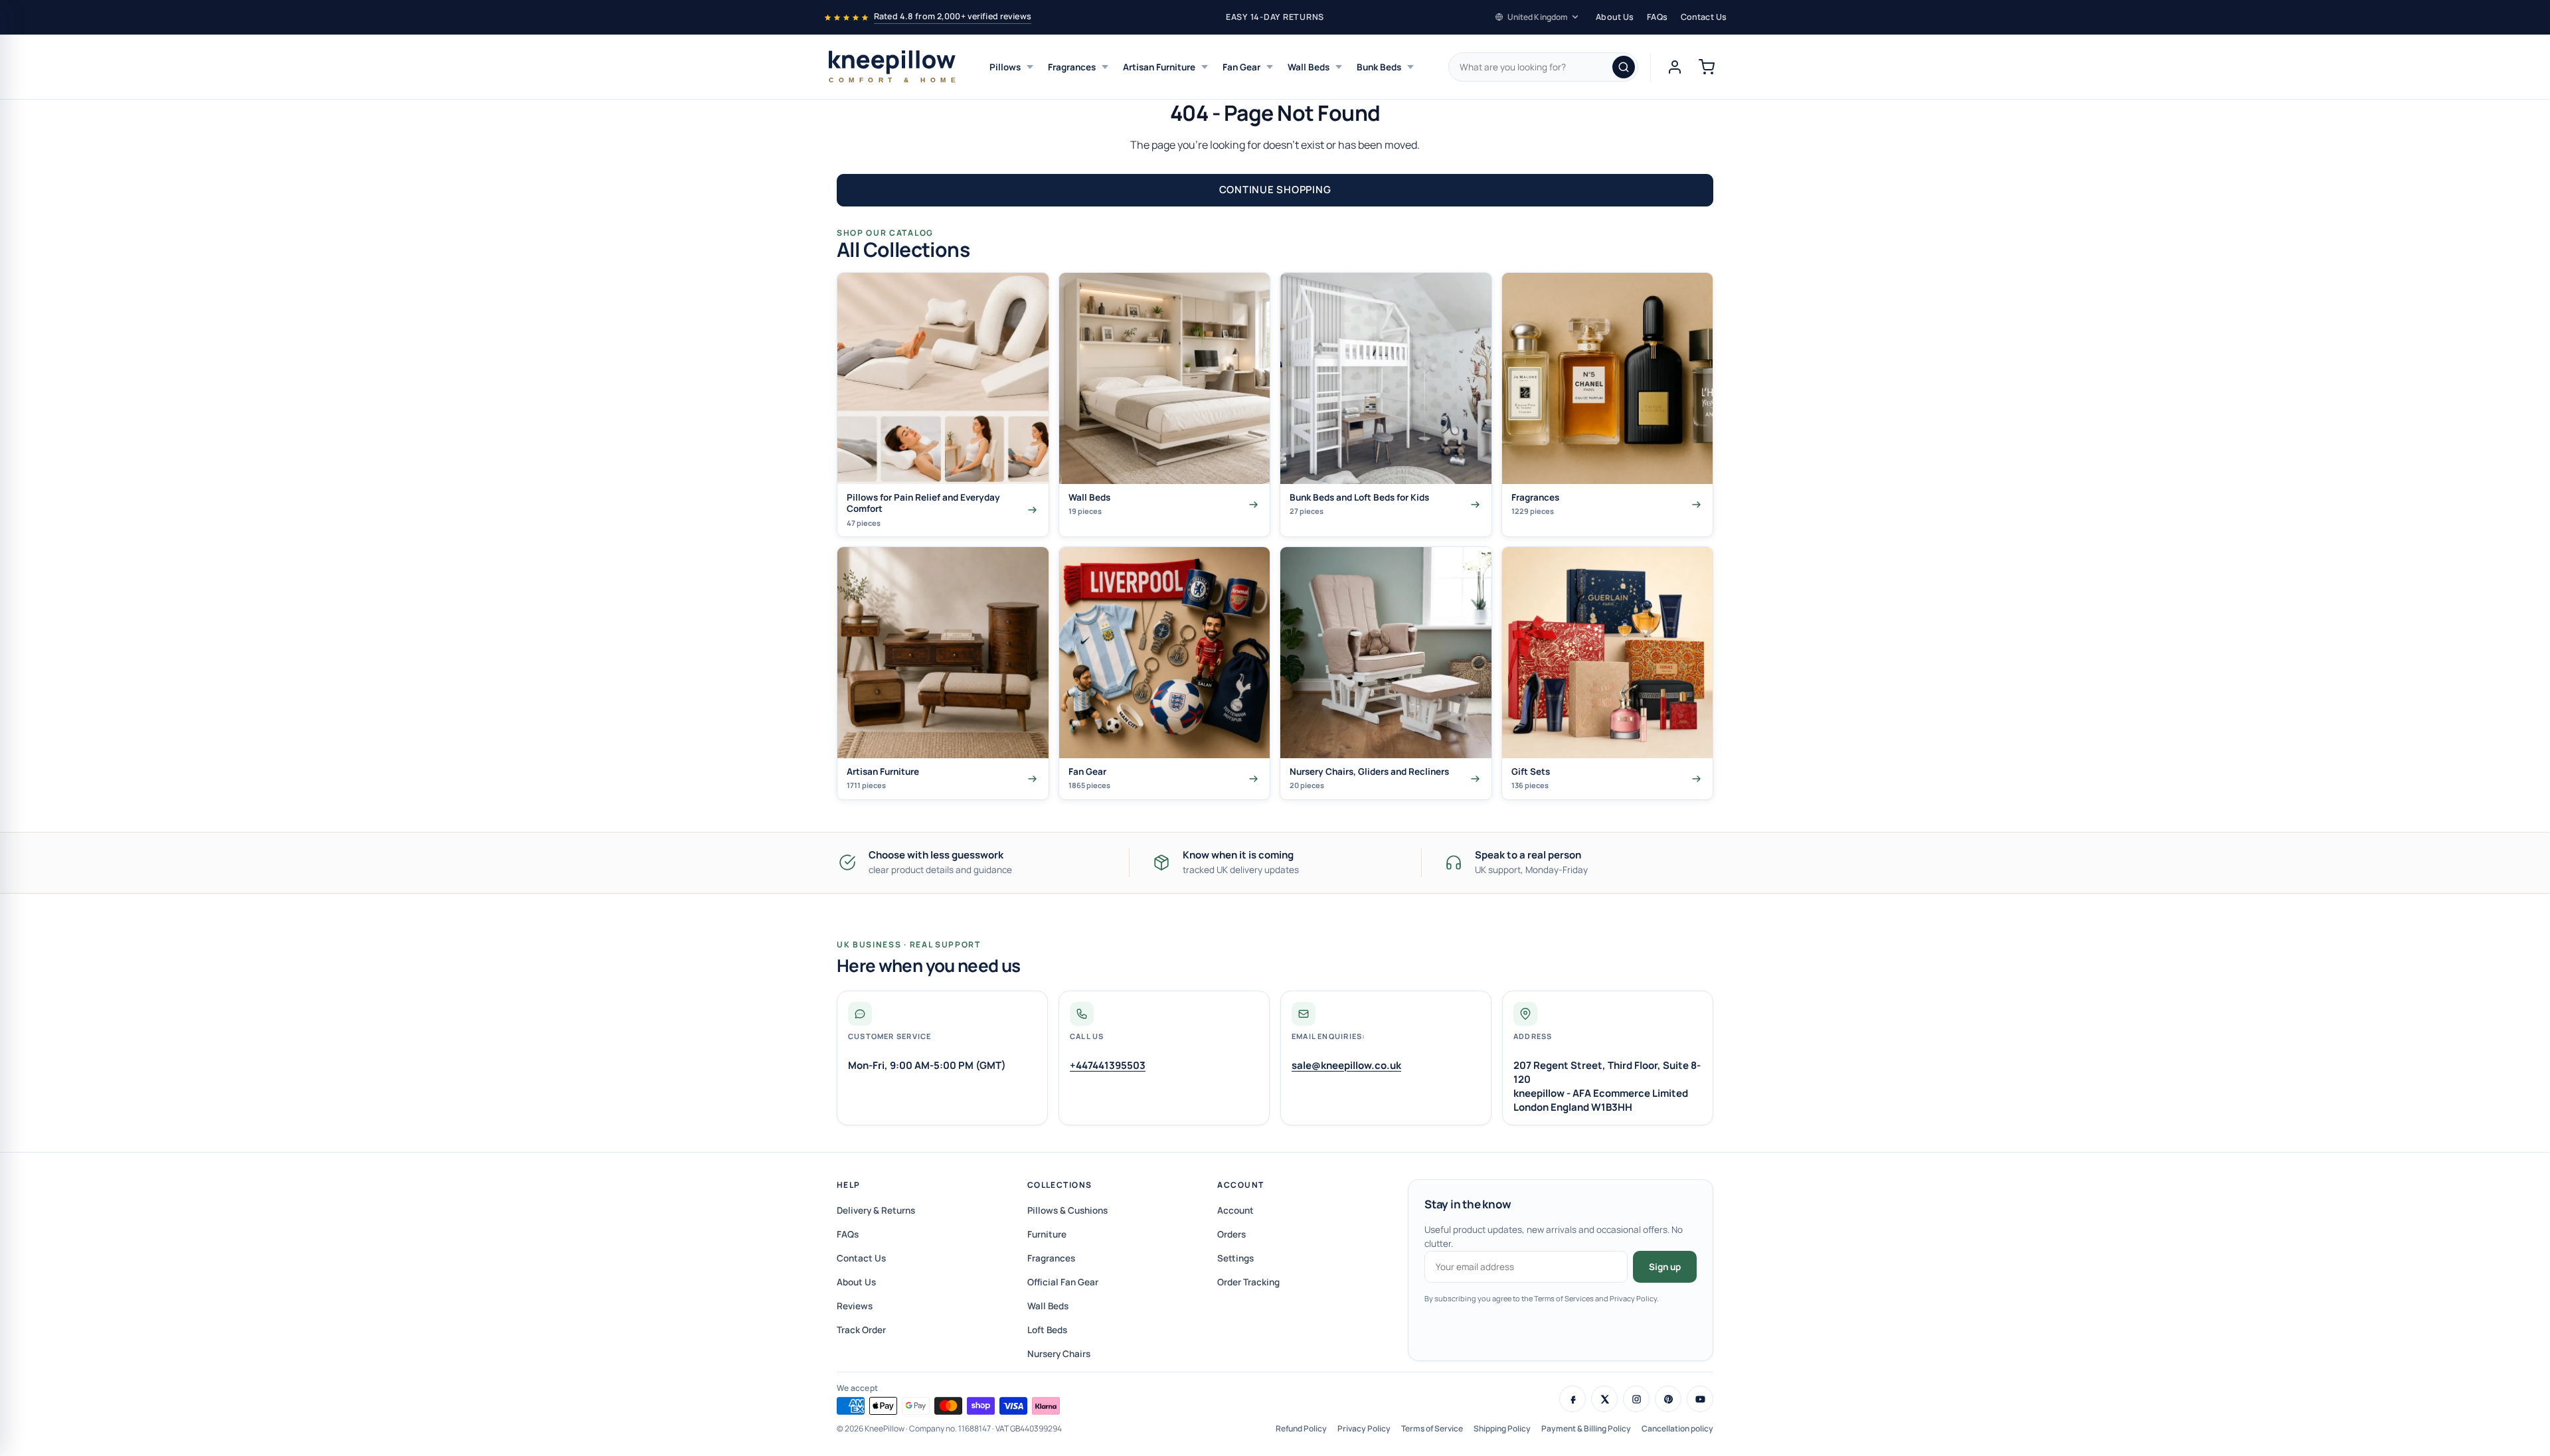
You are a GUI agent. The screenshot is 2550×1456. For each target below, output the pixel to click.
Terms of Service (1432, 1428)
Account (1240, 1185)
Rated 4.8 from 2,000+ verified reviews (953, 16)
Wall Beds (1309, 67)
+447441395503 (1108, 1065)
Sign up (1665, 1267)
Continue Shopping (1275, 190)
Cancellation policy (1677, 1428)
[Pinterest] (1668, 1399)
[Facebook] (1572, 1399)
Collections (1060, 1185)
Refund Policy (1301, 1428)
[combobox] (1543, 67)
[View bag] (1707, 67)
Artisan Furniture (1159, 67)
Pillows (1005, 67)
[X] (1604, 1399)
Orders (1232, 1234)
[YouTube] (1700, 1399)
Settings (1235, 1258)
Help (849, 1185)
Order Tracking (1248, 1282)
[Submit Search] (1624, 67)
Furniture (1047, 1234)
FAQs (1657, 17)
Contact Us (1704, 17)
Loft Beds (1047, 1330)
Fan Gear (1241, 67)
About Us (1615, 17)
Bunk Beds (1379, 67)
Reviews (855, 1306)
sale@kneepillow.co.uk (1346, 1065)
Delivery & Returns (876, 1210)
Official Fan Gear (1063, 1282)
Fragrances (1072, 67)
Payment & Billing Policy (1586, 1428)
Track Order (861, 1330)
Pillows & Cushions (1067, 1210)
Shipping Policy (1502, 1428)
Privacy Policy (1364, 1428)
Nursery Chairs (1059, 1354)
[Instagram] (1636, 1399)
